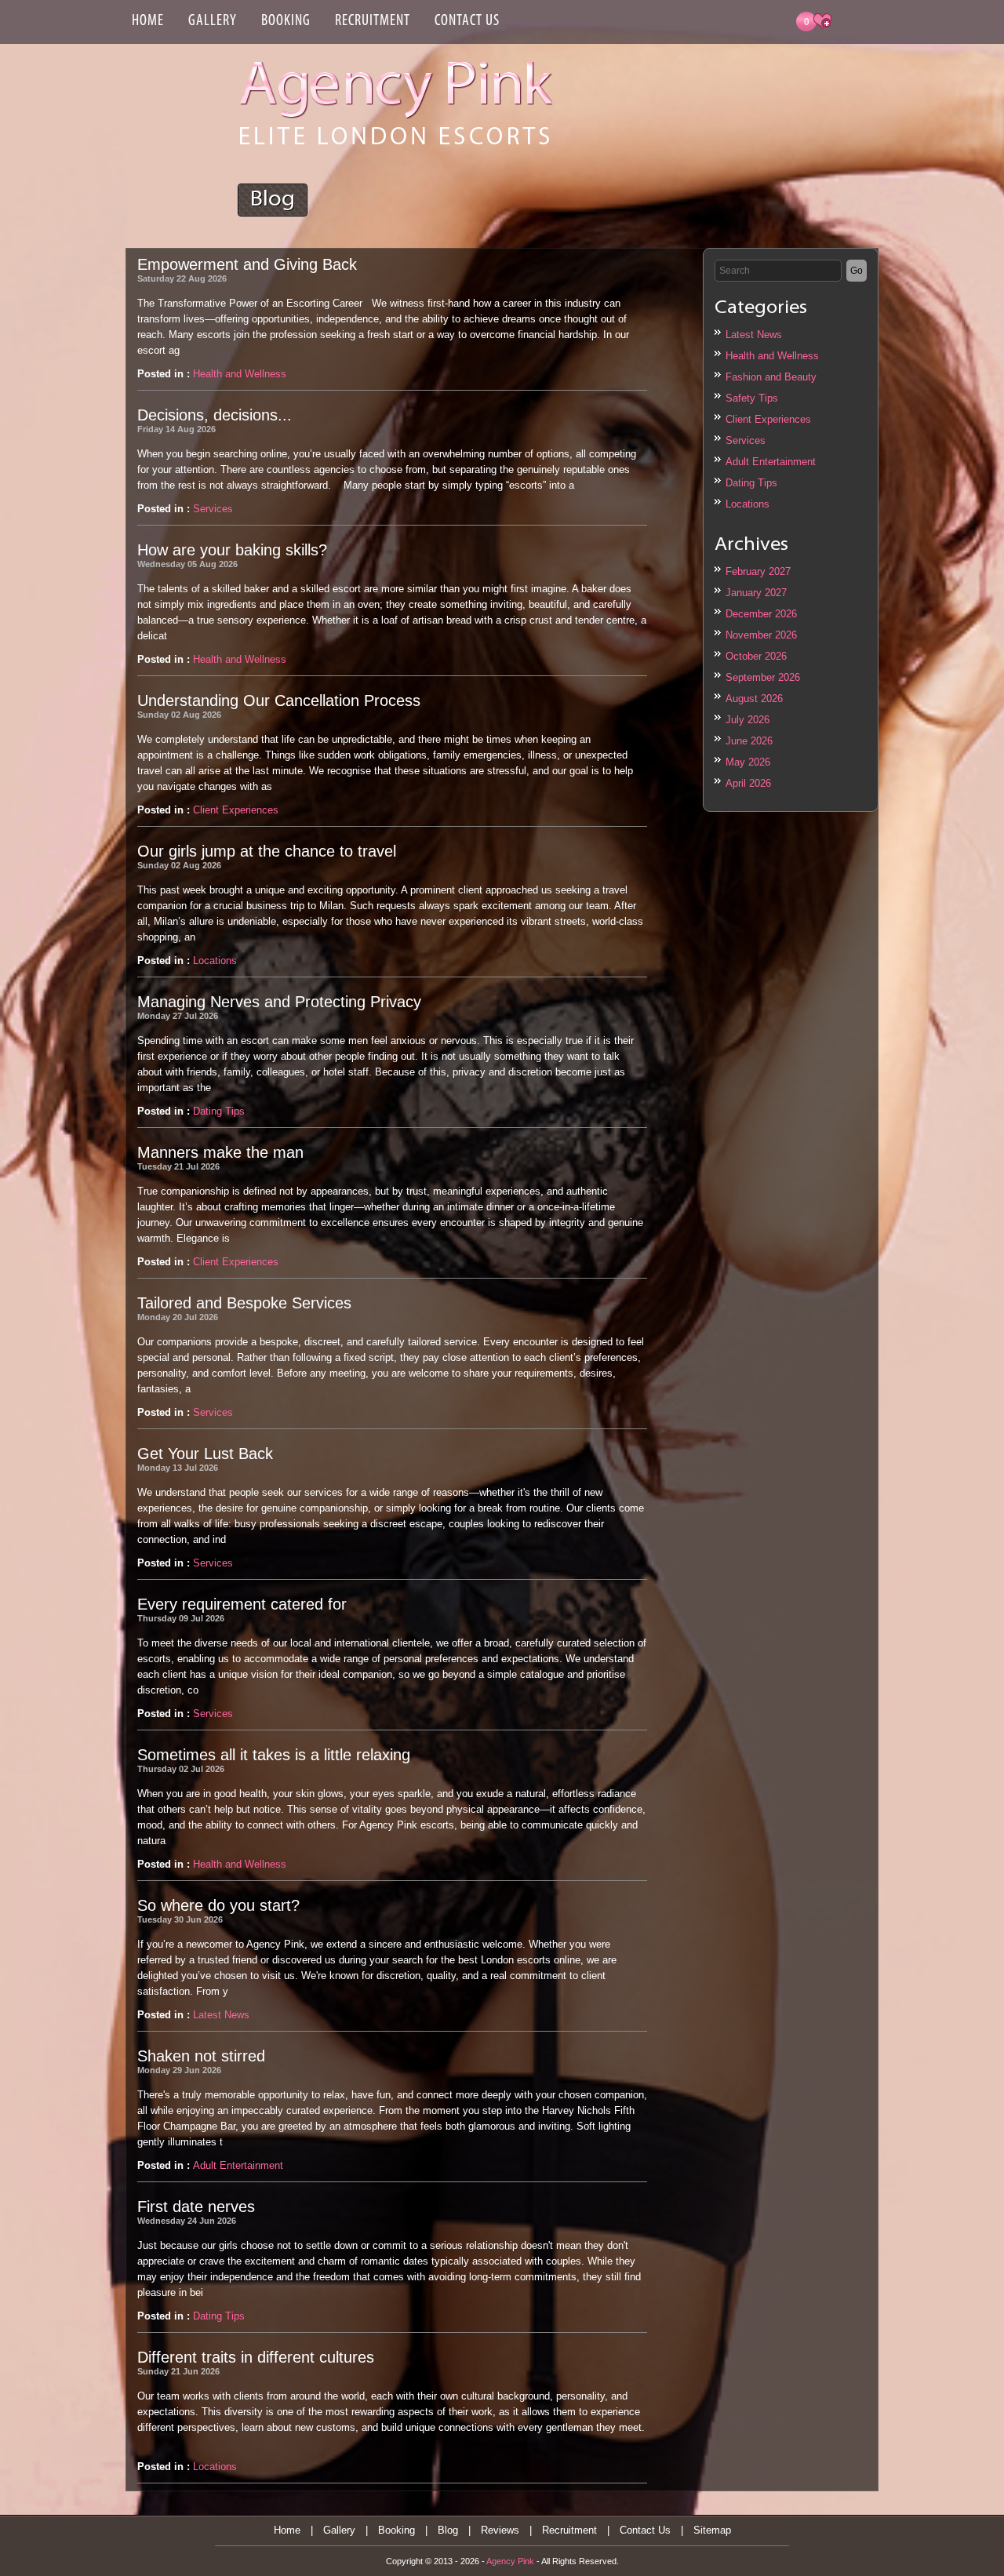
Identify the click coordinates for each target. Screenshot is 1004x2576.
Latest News (754, 335)
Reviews (500, 2530)
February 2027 (758, 571)
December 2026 (761, 614)
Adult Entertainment (771, 462)
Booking (286, 21)
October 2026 (756, 656)
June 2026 (749, 741)
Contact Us (467, 21)
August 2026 (754, 699)
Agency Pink (510, 2561)
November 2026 (761, 635)
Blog (448, 2530)
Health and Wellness (772, 356)
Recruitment (373, 21)
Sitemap (712, 2530)
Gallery (213, 21)
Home (148, 21)
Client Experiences (768, 419)
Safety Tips (752, 398)
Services (746, 440)
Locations (748, 504)
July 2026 (748, 720)
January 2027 (756, 593)
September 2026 (763, 677)
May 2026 (748, 762)
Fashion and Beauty (771, 377)
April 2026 (748, 783)
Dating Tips (751, 483)
